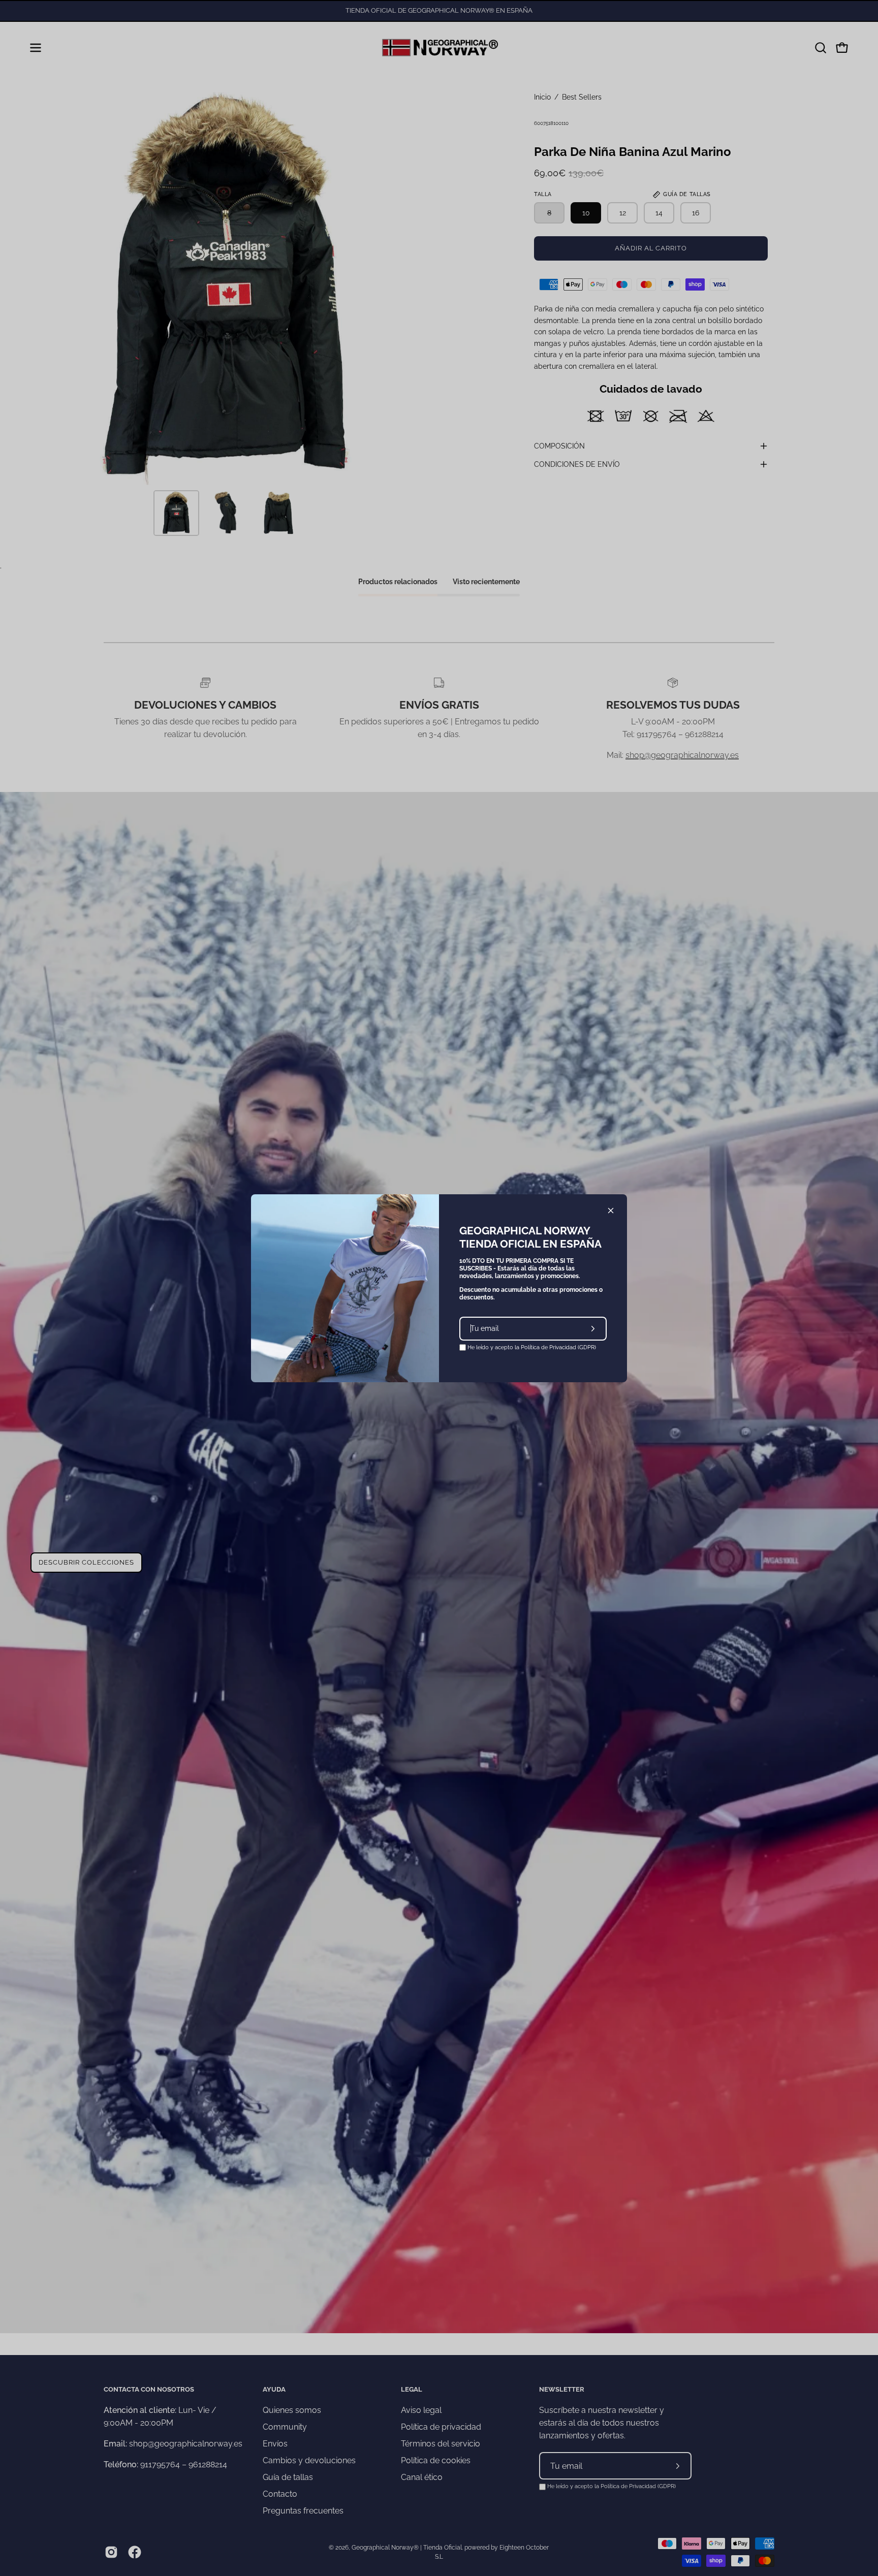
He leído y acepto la (531, 1347)
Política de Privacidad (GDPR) (558, 1347)
